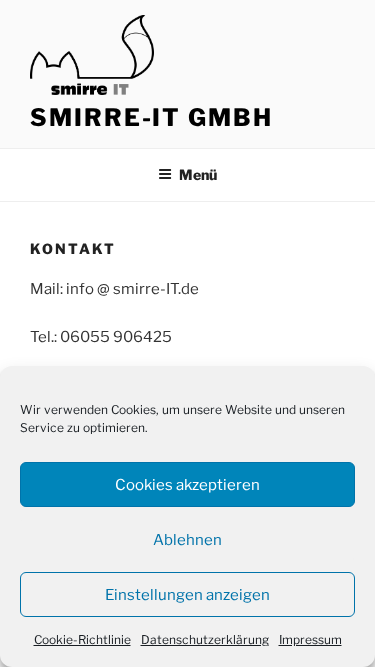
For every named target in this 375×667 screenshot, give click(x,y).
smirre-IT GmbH (151, 117)
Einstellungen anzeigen (187, 595)
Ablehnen (187, 540)
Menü (198, 174)
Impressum (310, 639)
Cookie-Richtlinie (82, 639)
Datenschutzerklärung (205, 639)
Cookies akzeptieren (187, 485)
